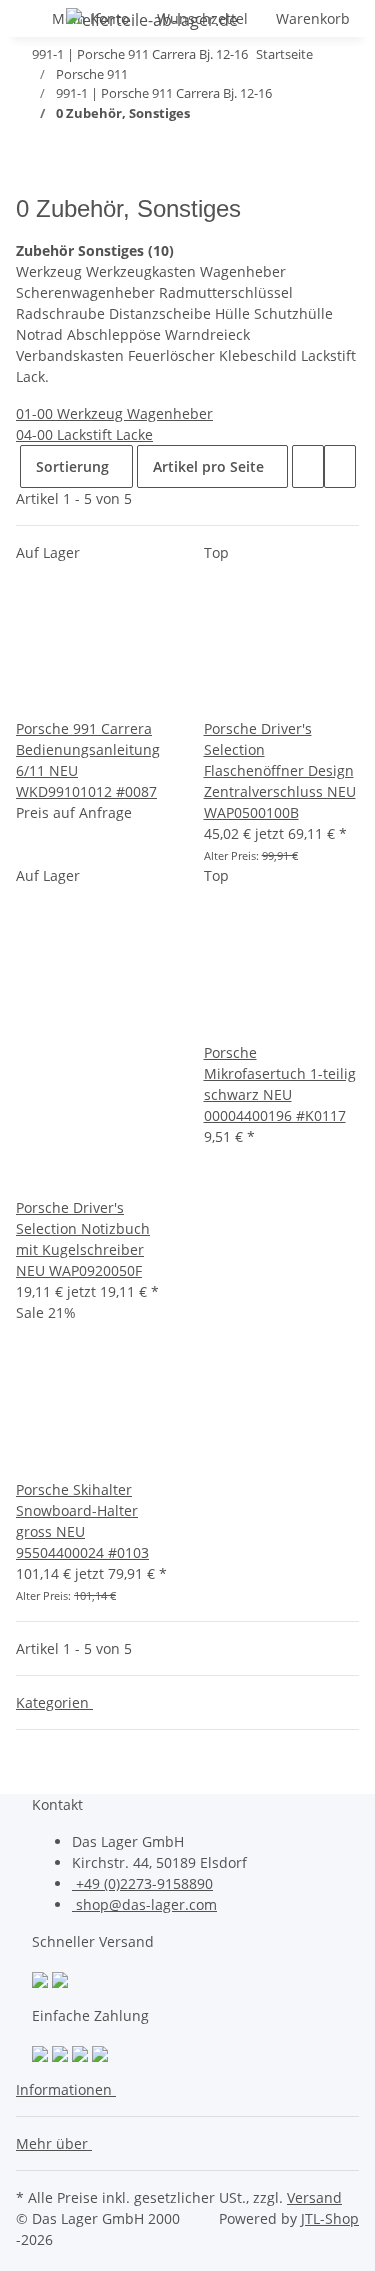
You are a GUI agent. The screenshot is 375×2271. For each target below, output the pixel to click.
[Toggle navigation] (41, 23)
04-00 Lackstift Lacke (84, 434)
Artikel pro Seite (208, 466)
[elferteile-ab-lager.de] (152, 19)
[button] (308, 466)
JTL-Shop (330, 2218)
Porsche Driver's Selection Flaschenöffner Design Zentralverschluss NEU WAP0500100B (280, 770)
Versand (314, 2197)
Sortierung (72, 466)
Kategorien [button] (54, 1702)
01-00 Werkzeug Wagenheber (114, 413)
